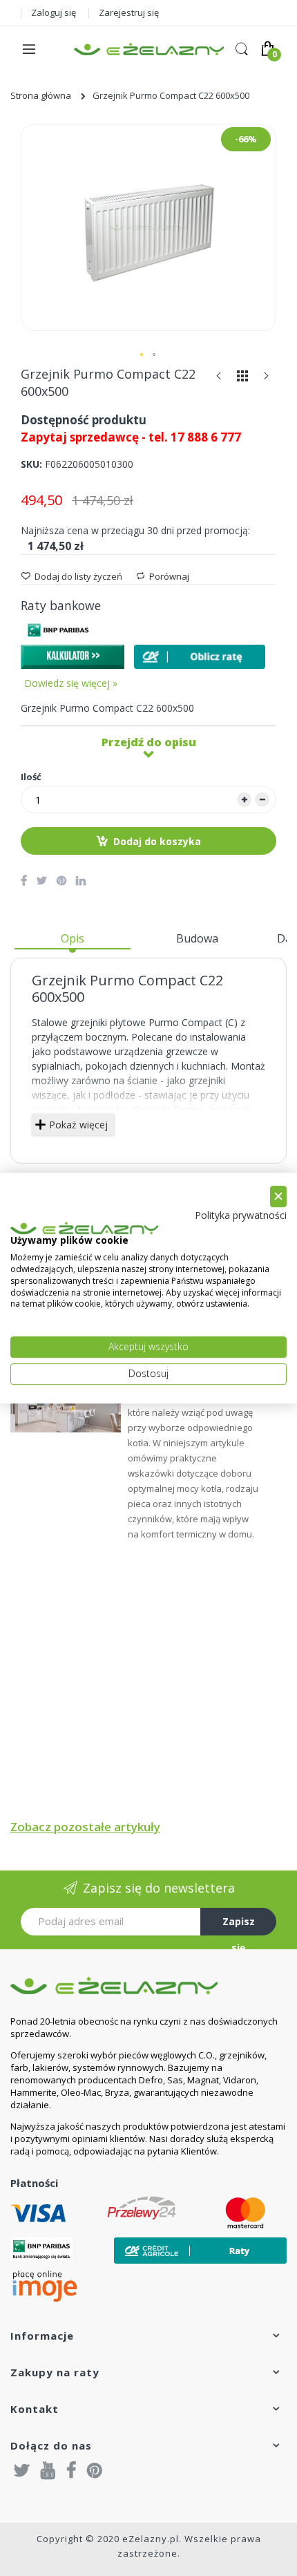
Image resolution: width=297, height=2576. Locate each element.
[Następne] (266, 379)
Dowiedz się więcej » (71, 683)
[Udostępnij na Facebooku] (24, 880)
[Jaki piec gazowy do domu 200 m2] (66, 1403)
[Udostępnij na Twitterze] (42, 880)
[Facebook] (71, 2470)
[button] (142, 355)
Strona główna (41, 95)
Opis (73, 938)
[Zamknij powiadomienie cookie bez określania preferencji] (278, 1196)
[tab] (73, 944)
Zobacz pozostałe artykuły (85, 1827)
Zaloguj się (54, 12)
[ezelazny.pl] (149, 49)
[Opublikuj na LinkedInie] (81, 880)
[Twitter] (22, 2470)
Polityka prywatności (241, 1215)
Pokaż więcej (78, 1125)
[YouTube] (48, 2470)
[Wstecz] (219, 379)
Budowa (197, 938)
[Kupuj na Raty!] (200, 657)
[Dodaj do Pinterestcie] (61, 880)
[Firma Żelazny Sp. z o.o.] (148, 1986)
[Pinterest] (95, 2470)
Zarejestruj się (129, 12)
